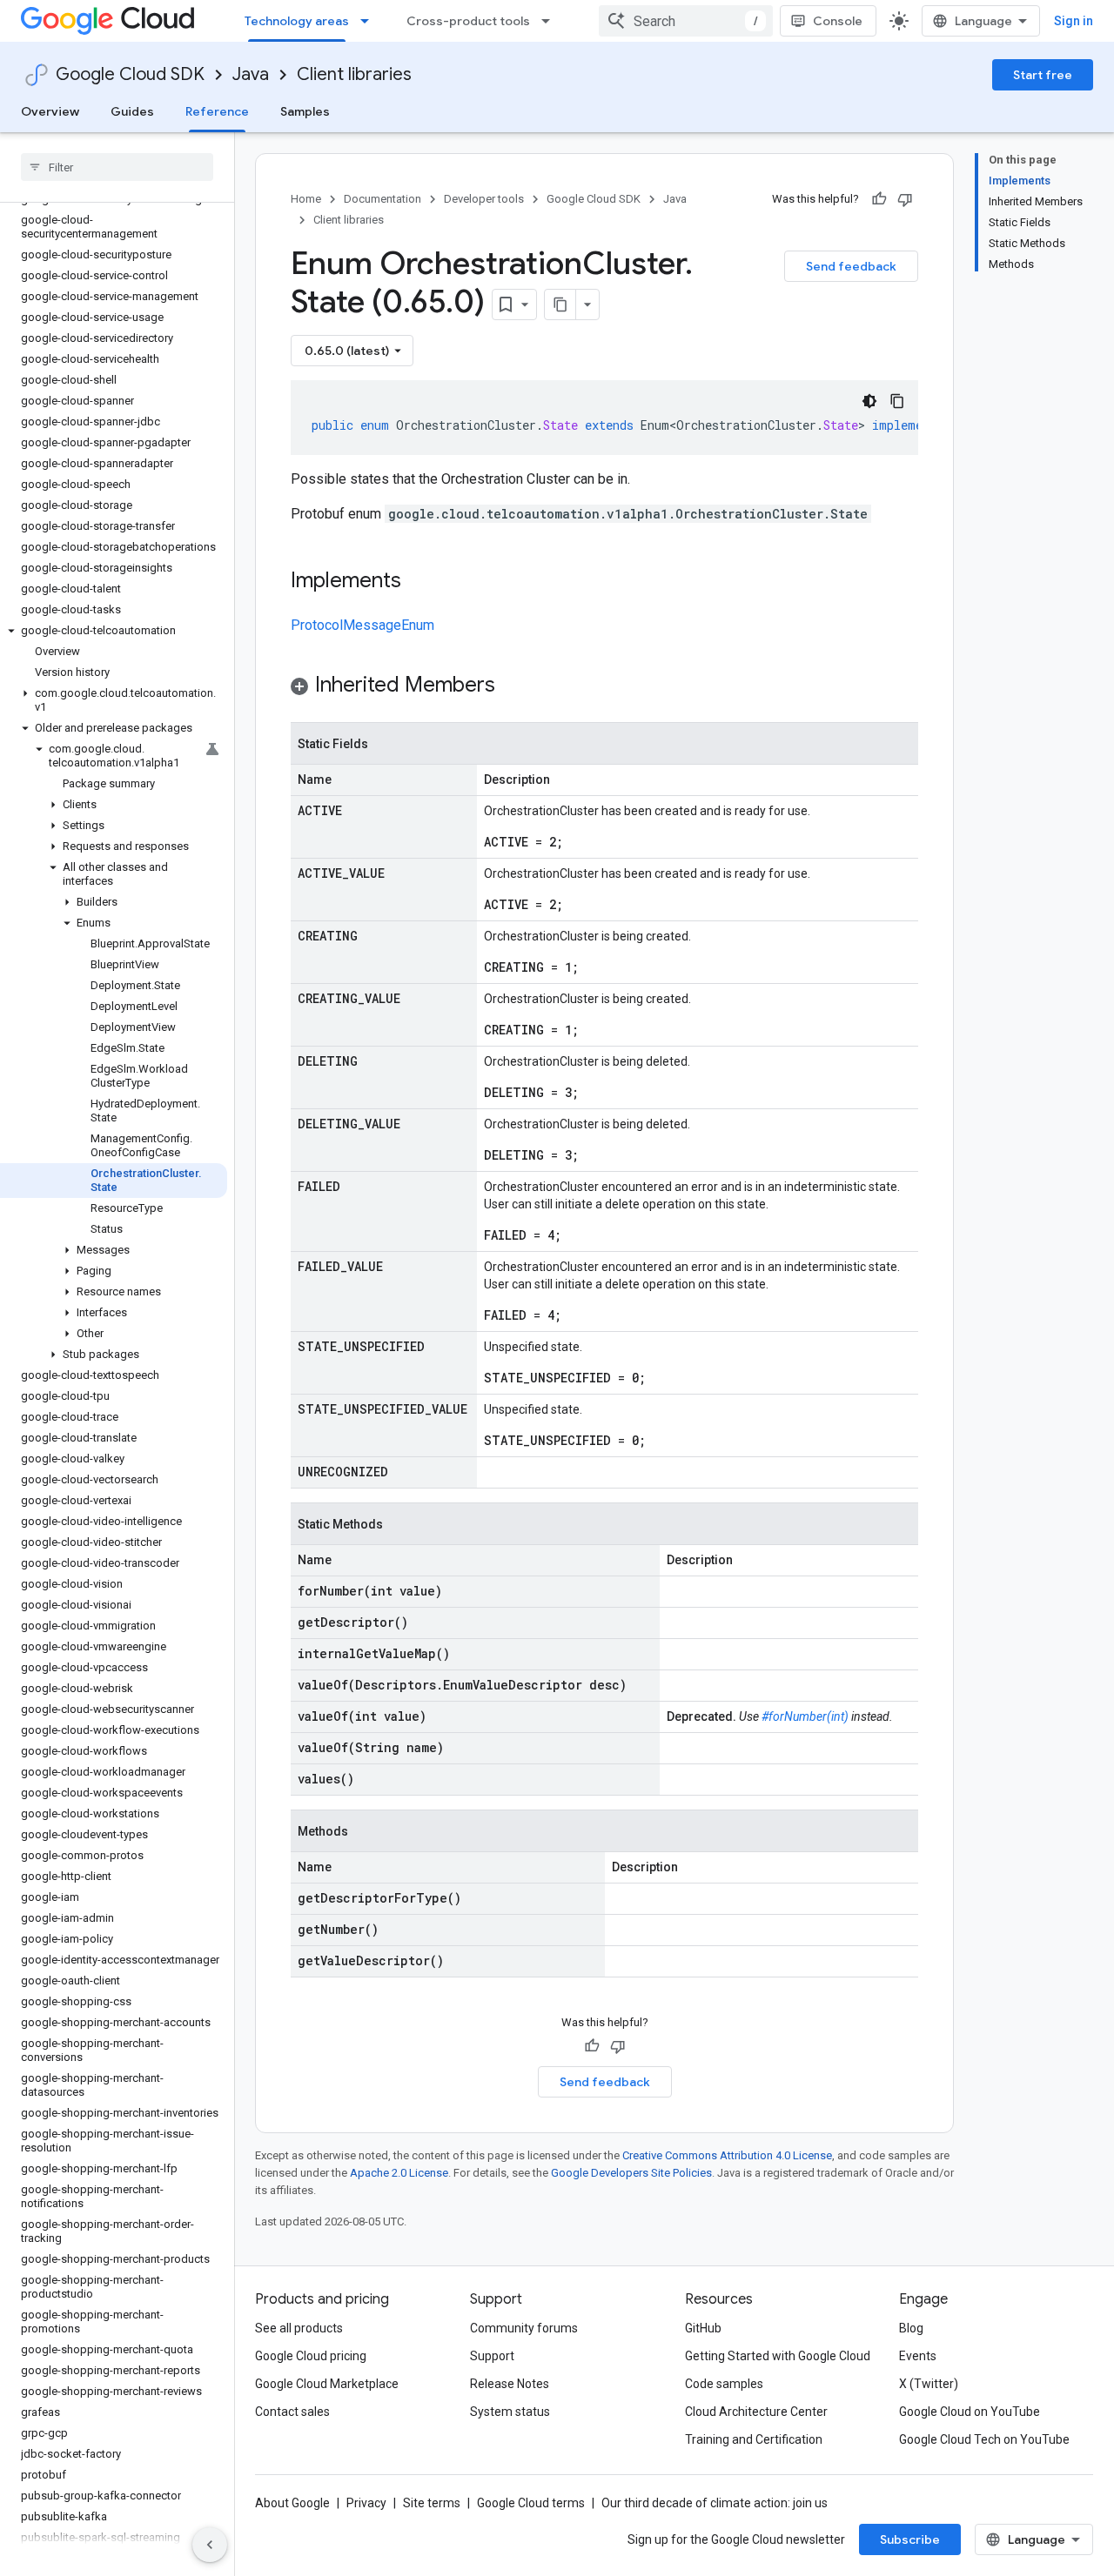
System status (510, 2412)
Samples (305, 111)
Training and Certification (754, 2439)
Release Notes (510, 2384)
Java (251, 74)
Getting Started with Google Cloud (778, 2356)
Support (492, 2356)
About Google (292, 2503)
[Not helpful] (905, 199)
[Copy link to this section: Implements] (419, 582)
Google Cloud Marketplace (327, 2384)
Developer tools (484, 199)
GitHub (703, 2328)
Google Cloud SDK (130, 74)
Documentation (383, 199)
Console (838, 21)
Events (918, 2356)
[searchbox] (117, 167)
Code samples (724, 2384)
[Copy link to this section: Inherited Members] (513, 686)
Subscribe (910, 2539)
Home (306, 199)
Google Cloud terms (531, 2503)
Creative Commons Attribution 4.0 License (727, 2155)
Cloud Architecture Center (756, 2412)
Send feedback (851, 266)
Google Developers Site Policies (631, 2173)
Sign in (1074, 21)
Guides (132, 111)
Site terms (432, 2503)
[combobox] (686, 21)
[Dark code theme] (869, 401)
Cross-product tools (468, 21)
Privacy (366, 2503)
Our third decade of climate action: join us (715, 2503)
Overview (50, 111)
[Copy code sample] (897, 401)
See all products (299, 2328)
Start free (1043, 75)
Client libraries (354, 74)
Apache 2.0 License (399, 2173)
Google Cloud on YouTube (970, 2412)
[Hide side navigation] (210, 2545)
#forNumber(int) (805, 1716)
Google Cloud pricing (311, 2356)
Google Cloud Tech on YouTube (984, 2439)
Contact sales (292, 2412)
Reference (217, 111)
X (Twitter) (929, 2384)
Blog (911, 2328)
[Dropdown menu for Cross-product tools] (551, 21)
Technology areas (297, 21)
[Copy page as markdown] (560, 304)
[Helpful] (879, 199)
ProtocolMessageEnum (362, 625)
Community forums (524, 2328)
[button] (114, 631)
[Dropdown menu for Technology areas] (370, 21)
